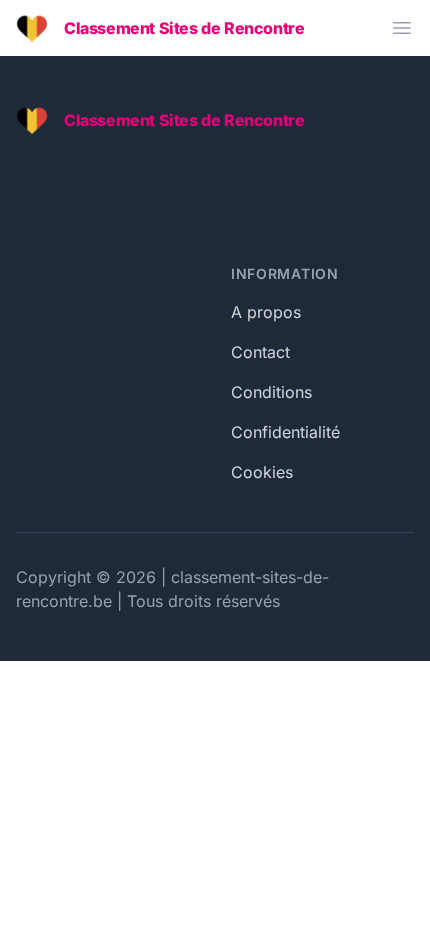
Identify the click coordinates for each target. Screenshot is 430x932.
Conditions (271, 392)
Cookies (262, 472)
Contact (260, 352)
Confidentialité (285, 432)
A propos (266, 312)
